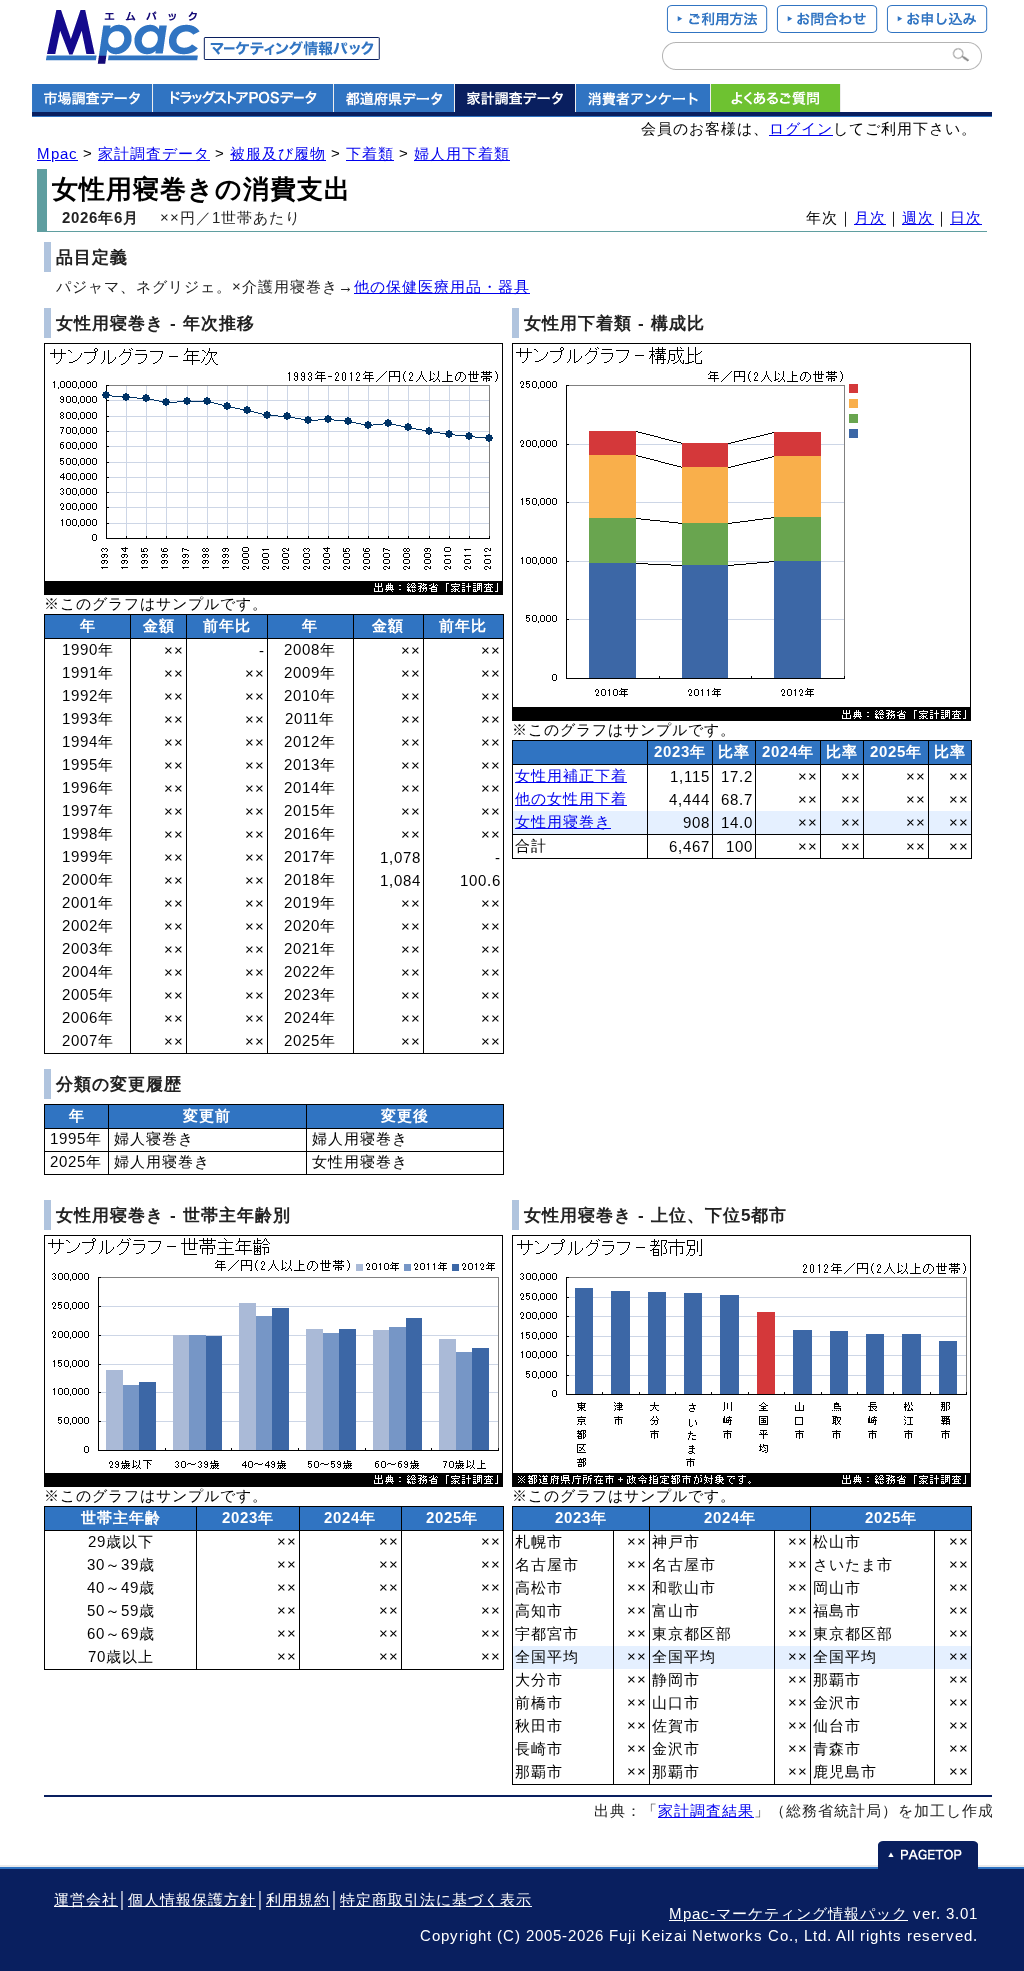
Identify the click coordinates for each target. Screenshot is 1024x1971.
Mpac (57, 154)
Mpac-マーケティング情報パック (788, 1914)
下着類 (370, 154)
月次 (870, 218)
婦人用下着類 (462, 154)
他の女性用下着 (571, 799)
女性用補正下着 (571, 776)
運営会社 (86, 1900)
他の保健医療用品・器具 (442, 287)
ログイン (801, 129)
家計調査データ (154, 154)
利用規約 (298, 1900)
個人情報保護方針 (192, 1900)
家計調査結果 (706, 1811)
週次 (918, 218)
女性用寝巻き (563, 822)
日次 (966, 218)
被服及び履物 (278, 154)
